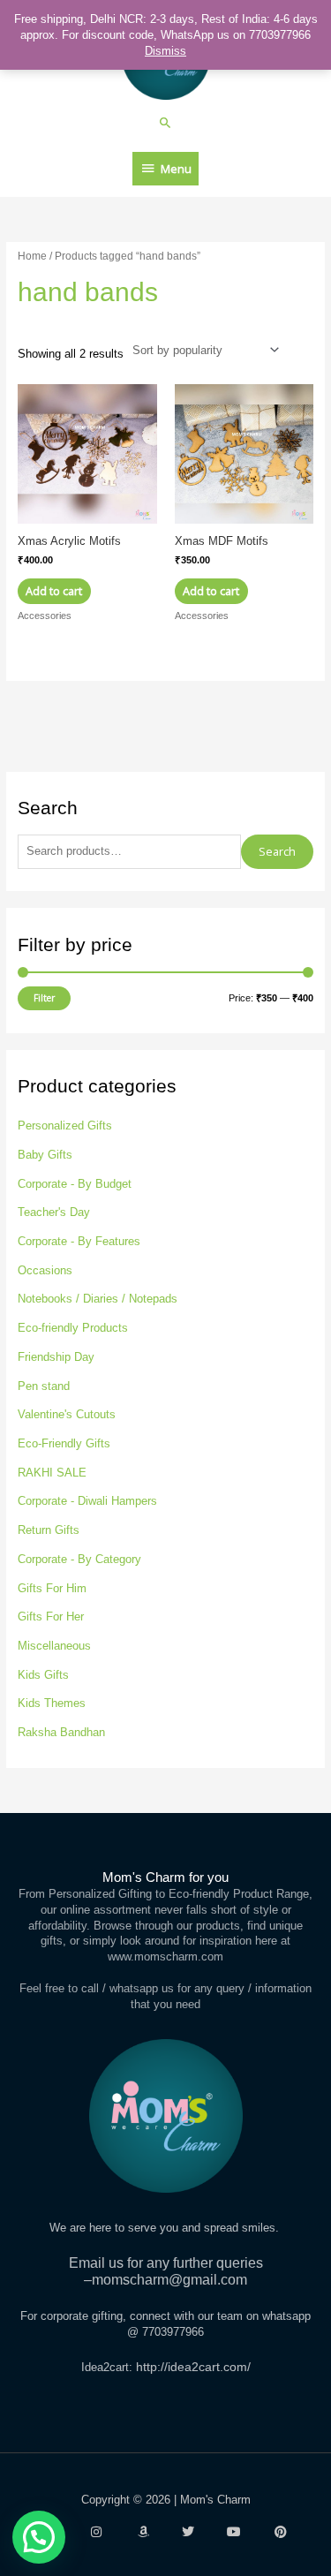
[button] (165, 122)
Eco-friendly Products (73, 1328)
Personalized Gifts (65, 1126)
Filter (44, 998)
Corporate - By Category (79, 1559)
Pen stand (44, 1386)
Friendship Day (56, 1357)
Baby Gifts (45, 1155)
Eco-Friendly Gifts (64, 1443)
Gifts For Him (52, 1588)
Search (277, 851)
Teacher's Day (54, 1212)
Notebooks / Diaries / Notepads (98, 1299)
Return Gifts (49, 1530)
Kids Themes (52, 1703)
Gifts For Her (51, 1617)
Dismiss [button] (165, 51)
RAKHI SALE (52, 1473)
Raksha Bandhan (61, 1732)
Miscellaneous (54, 1646)
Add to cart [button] (54, 591)
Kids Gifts (43, 1675)
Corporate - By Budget (75, 1184)
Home (32, 256)
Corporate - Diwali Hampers (87, 1501)
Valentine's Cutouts (67, 1414)
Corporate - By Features (79, 1241)
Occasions (45, 1270)
